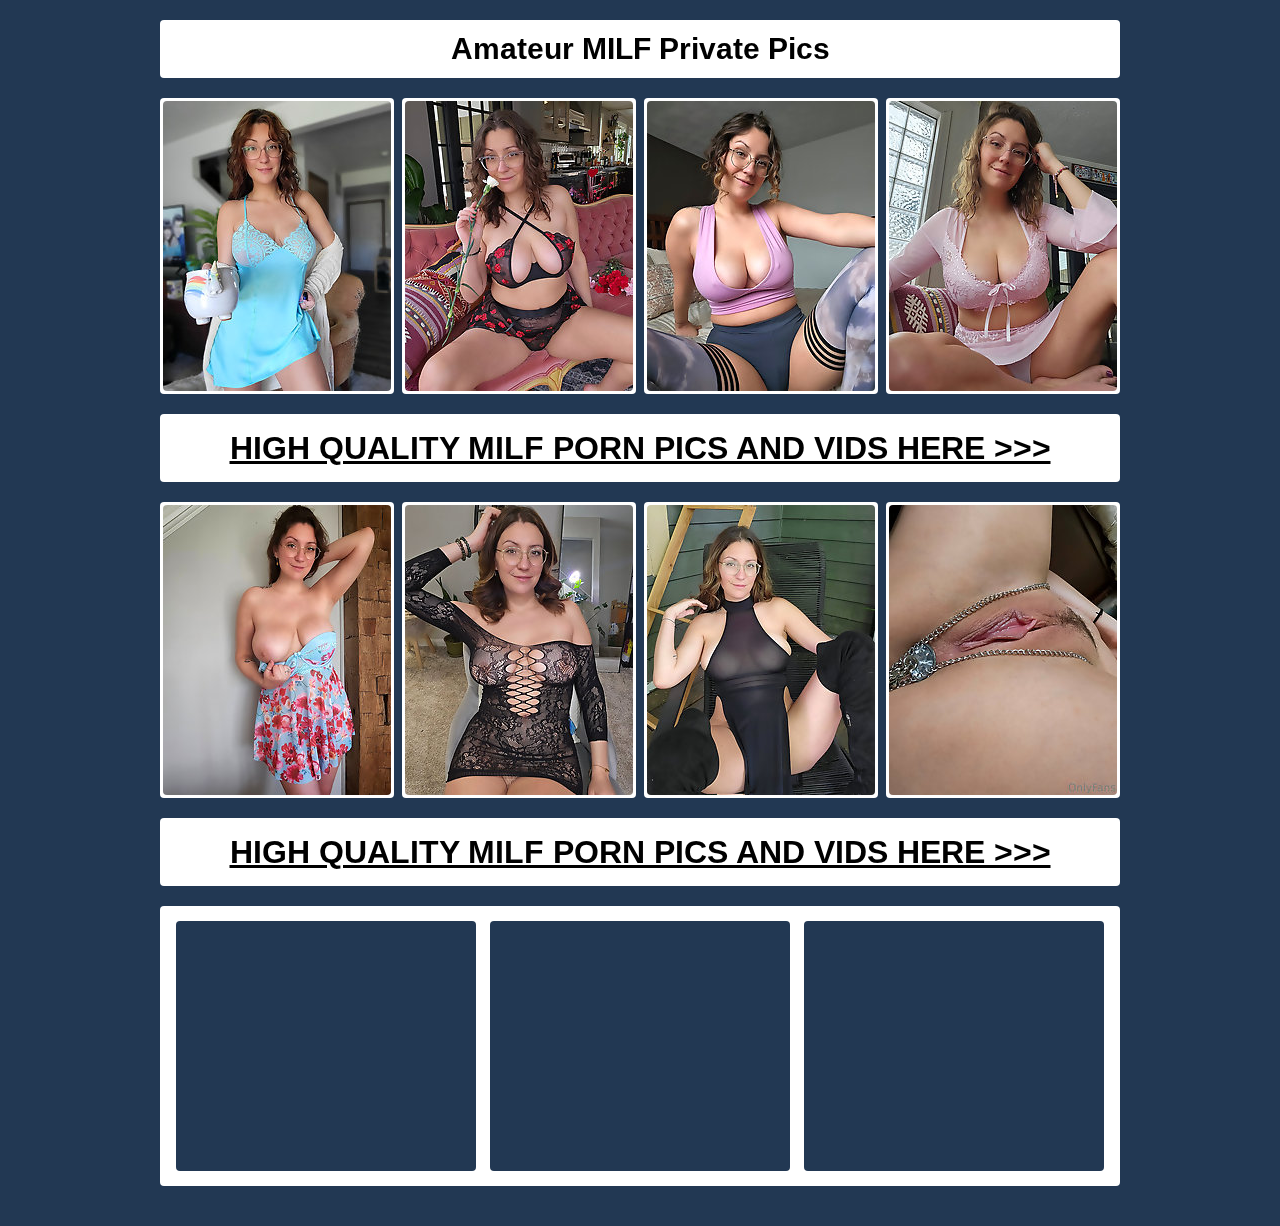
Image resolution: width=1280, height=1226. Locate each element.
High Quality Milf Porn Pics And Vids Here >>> (640, 448)
